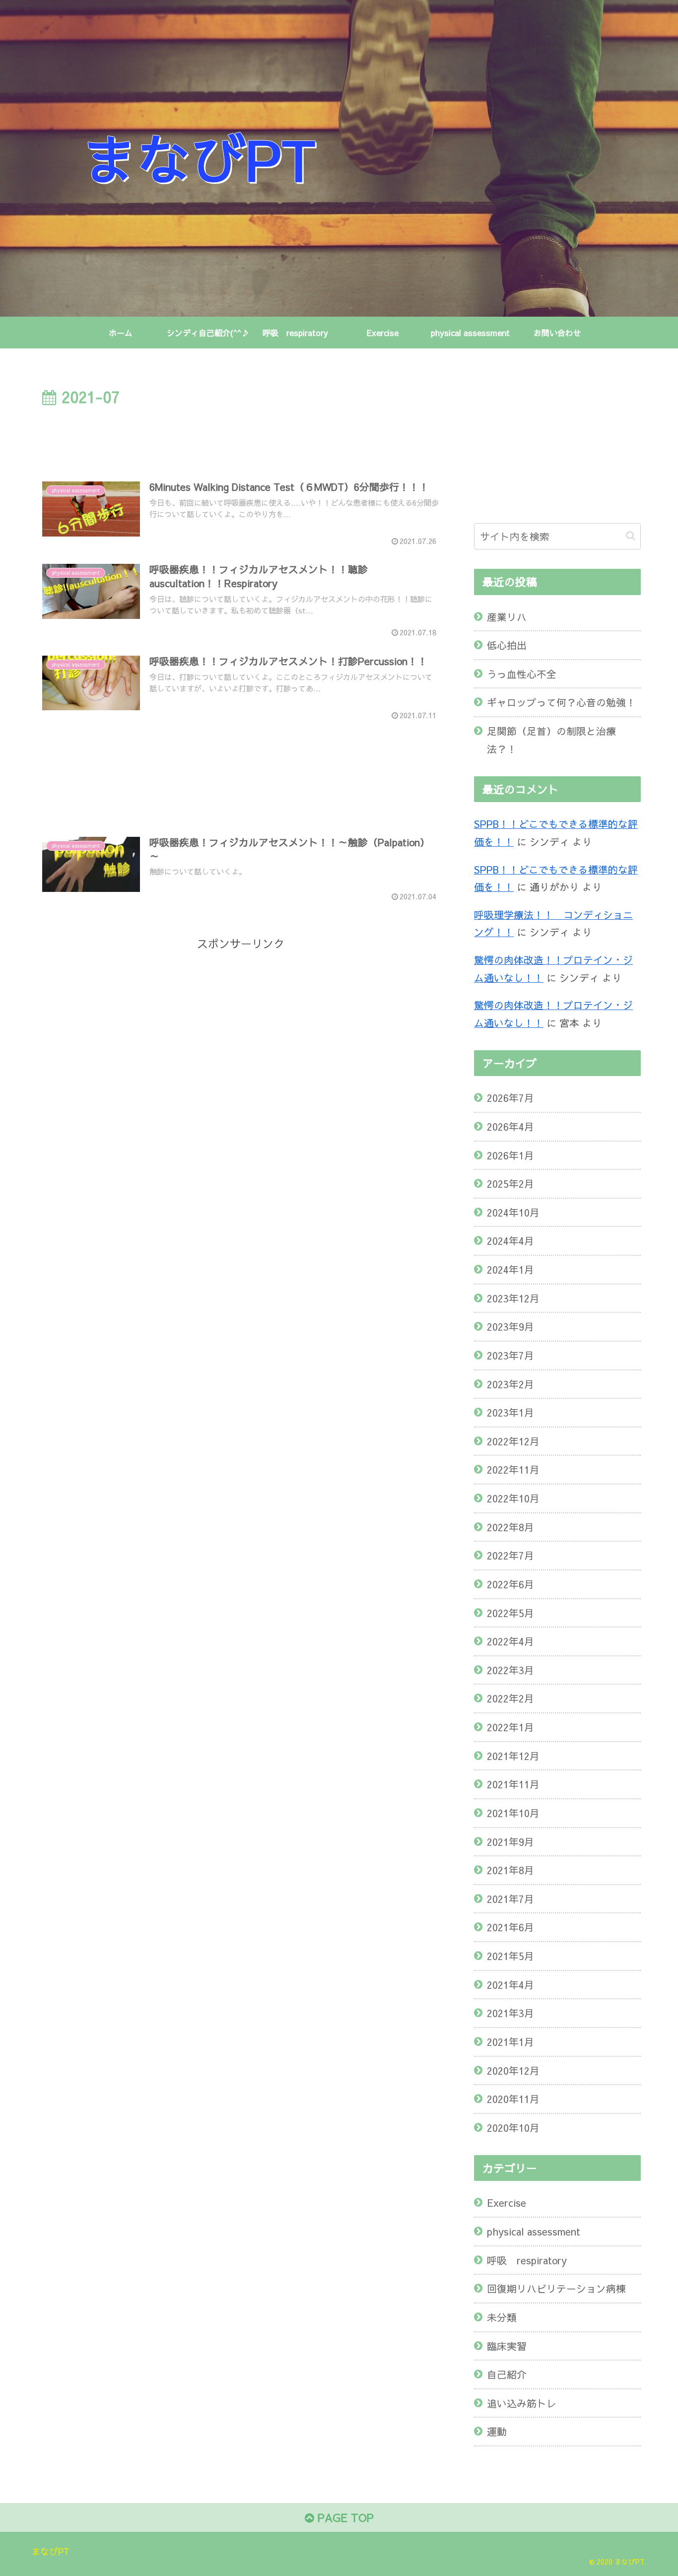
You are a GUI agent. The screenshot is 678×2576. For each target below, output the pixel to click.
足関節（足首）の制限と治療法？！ (551, 740)
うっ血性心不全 (522, 674)
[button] (631, 536)
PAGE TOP (344, 2517)
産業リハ (507, 617)
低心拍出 (507, 645)
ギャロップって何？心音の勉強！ (561, 702)
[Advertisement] (241, 437)
